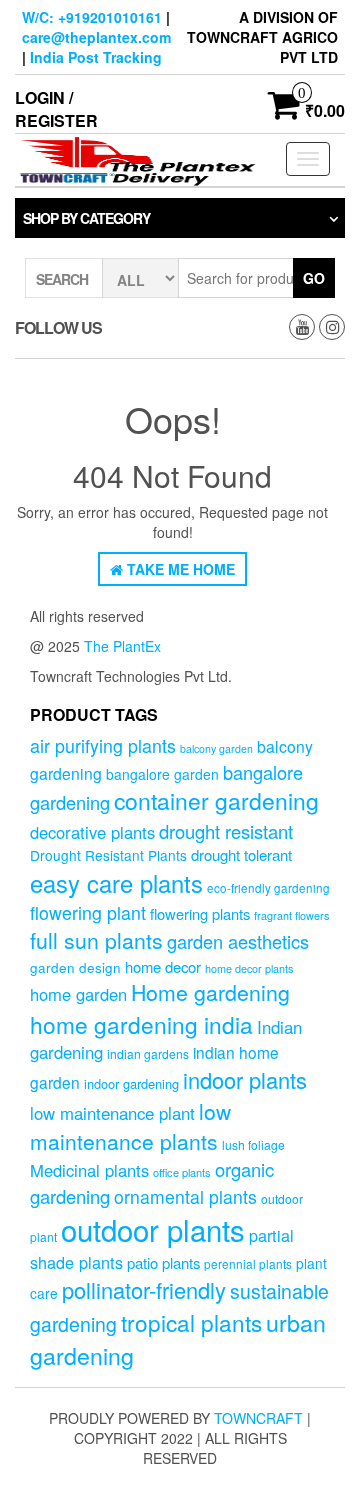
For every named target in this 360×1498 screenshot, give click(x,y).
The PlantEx (122, 646)
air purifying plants (103, 745)
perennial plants (248, 1263)
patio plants (163, 1262)
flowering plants (200, 913)
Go (314, 278)
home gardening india (141, 1024)
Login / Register (56, 109)
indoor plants (245, 1079)
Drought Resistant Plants (108, 855)
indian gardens (148, 1053)
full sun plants (96, 940)
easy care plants (116, 883)
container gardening (216, 800)
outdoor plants (153, 1229)
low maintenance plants (130, 1126)
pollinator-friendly (144, 1289)
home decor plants (249, 968)
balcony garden (216, 748)
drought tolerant (241, 854)
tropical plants (191, 1322)
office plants (182, 1172)
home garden (78, 994)
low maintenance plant (112, 1113)
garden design (75, 967)
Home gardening (210, 992)
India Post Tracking (96, 57)
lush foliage (253, 1144)
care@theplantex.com (96, 37)
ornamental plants (185, 1196)
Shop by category (86, 218)
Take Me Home (179, 569)
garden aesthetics (238, 941)
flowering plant (88, 912)
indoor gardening (131, 1083)
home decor (163, 966)
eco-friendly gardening (268, 888)
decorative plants (92, 832)
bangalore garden (162, 774)
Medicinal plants (89, 1170)
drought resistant (226, 831)
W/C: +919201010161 (92, 17)
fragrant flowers (291, 915)
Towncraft (258, 1418)
